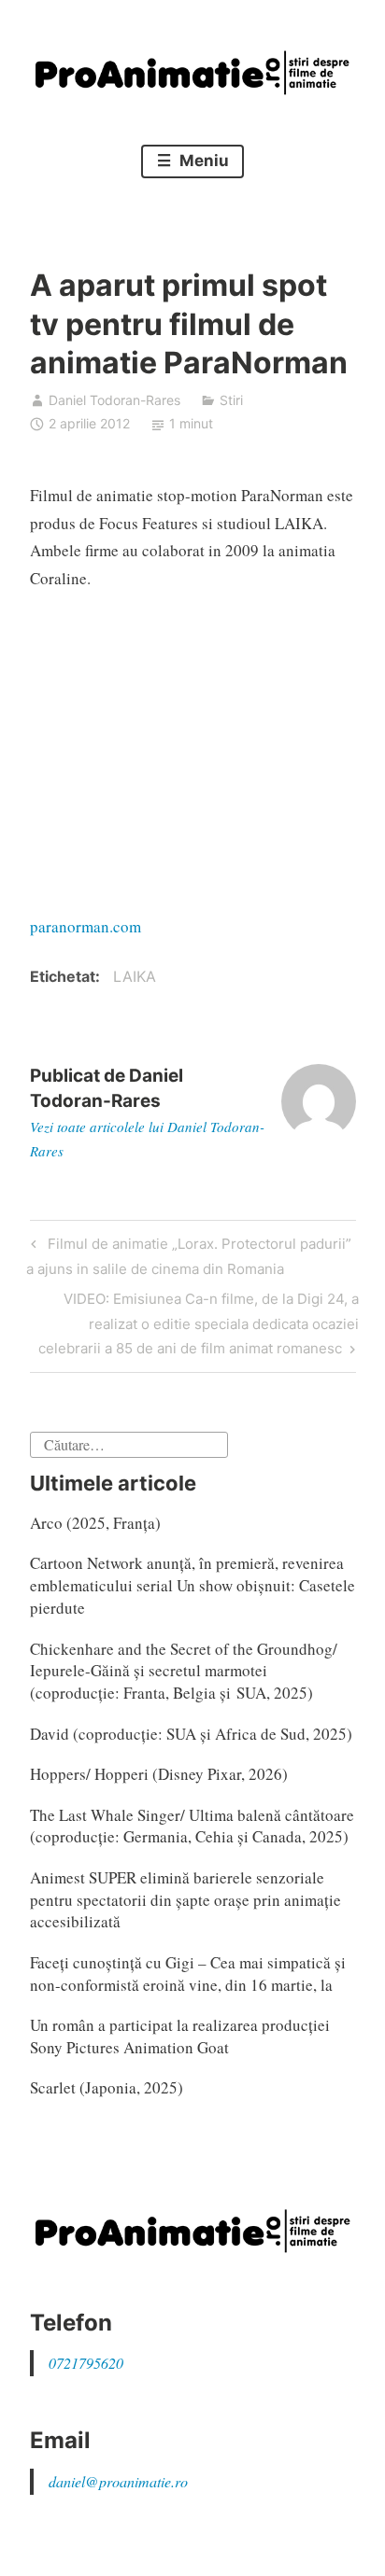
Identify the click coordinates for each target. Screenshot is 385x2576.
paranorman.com (86, 926)
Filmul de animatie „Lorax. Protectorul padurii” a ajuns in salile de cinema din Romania (188, 1256)
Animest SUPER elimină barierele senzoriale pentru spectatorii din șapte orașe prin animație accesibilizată (185, 1900)
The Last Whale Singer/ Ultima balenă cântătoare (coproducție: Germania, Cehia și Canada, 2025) (192, 1826)
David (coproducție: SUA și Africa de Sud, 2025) (191, 1734)
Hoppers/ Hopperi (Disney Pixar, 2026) (159, 1774)
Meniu (202, 161)
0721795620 (86, 2363)
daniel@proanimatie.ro (118, 2481)
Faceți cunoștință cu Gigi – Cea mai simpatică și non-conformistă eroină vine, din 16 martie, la (188, 1974)
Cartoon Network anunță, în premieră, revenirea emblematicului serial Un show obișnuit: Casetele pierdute (192, 1585)
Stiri (231, 400)
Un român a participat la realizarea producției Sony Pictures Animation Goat (180, 2036)
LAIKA (135, 976)
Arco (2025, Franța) (95, 1523)
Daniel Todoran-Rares (114, 400)
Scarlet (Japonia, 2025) (107, 2087)
